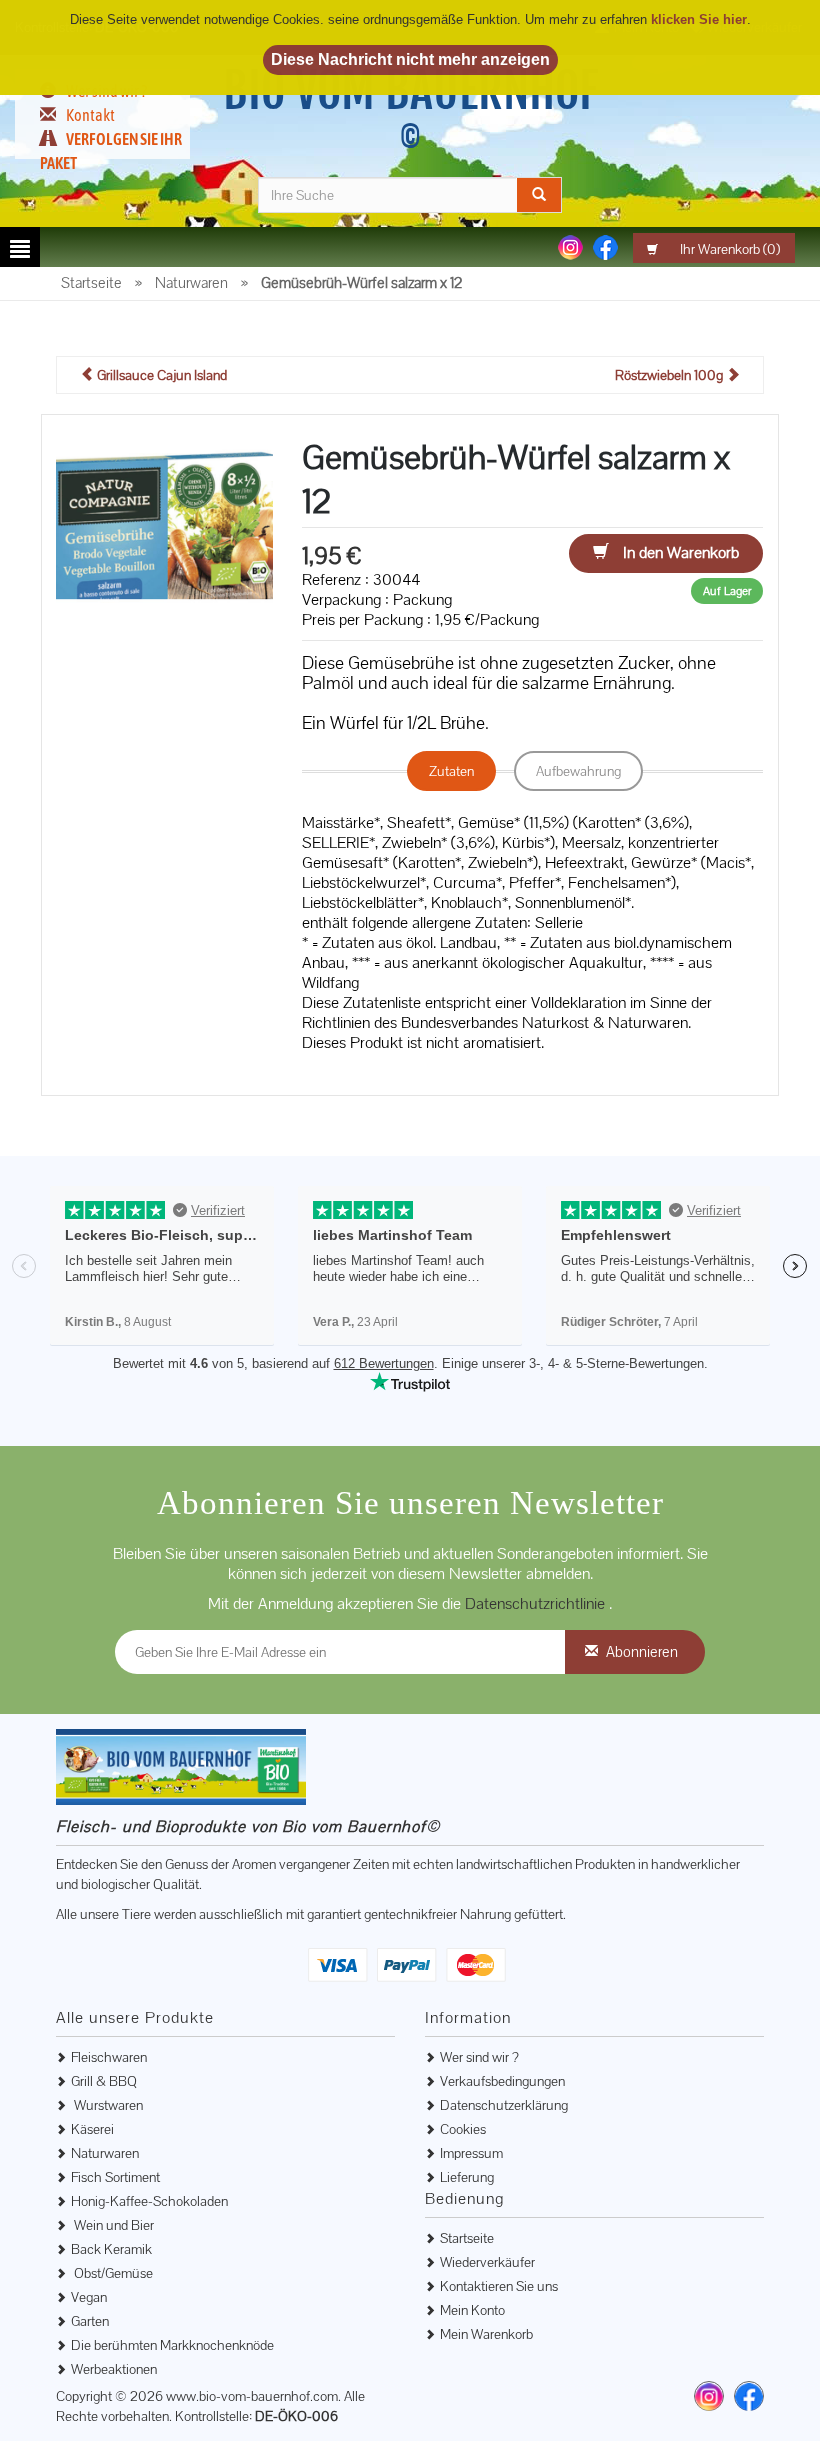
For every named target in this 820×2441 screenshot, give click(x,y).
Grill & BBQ (104, 2081)
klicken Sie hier (699, 19)
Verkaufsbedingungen (502, 2081)
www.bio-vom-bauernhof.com (252, 2396)
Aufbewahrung (578, 771)
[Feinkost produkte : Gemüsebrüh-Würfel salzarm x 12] (164, 536)
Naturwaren (105, 2153)
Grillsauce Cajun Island (160, 375)
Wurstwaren (107, 2105)
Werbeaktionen (114, 2369)
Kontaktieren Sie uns (499, 2286)
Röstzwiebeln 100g (670, 375)
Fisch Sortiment (115, 2177)
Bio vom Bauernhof (410, 108)
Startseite (467, 2238)
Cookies (463, 2129)
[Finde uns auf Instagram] (709, 2396)
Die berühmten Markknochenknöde (172, 2345)
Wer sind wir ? (479, 2057)
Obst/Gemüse (112, 2273)
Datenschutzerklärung (504, 2105)
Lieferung (467, 2177)
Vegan (89, 2297)
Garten (90, 2321)
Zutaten (451, 771)
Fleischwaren (109, 2057)
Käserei (92, 2129)
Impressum (471, 2153)
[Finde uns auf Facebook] (749, 2396)
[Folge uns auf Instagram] (570, 246)
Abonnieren (642, 1651)
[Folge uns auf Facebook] (605, 246)
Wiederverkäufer (487, 2262)
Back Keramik (111, 2249)
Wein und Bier (112, 2225)
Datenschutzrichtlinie (537, 1603)
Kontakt (90, 115)
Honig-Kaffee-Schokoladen (149, 2201)
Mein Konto (472, 2310)
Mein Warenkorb (486, 2334)
